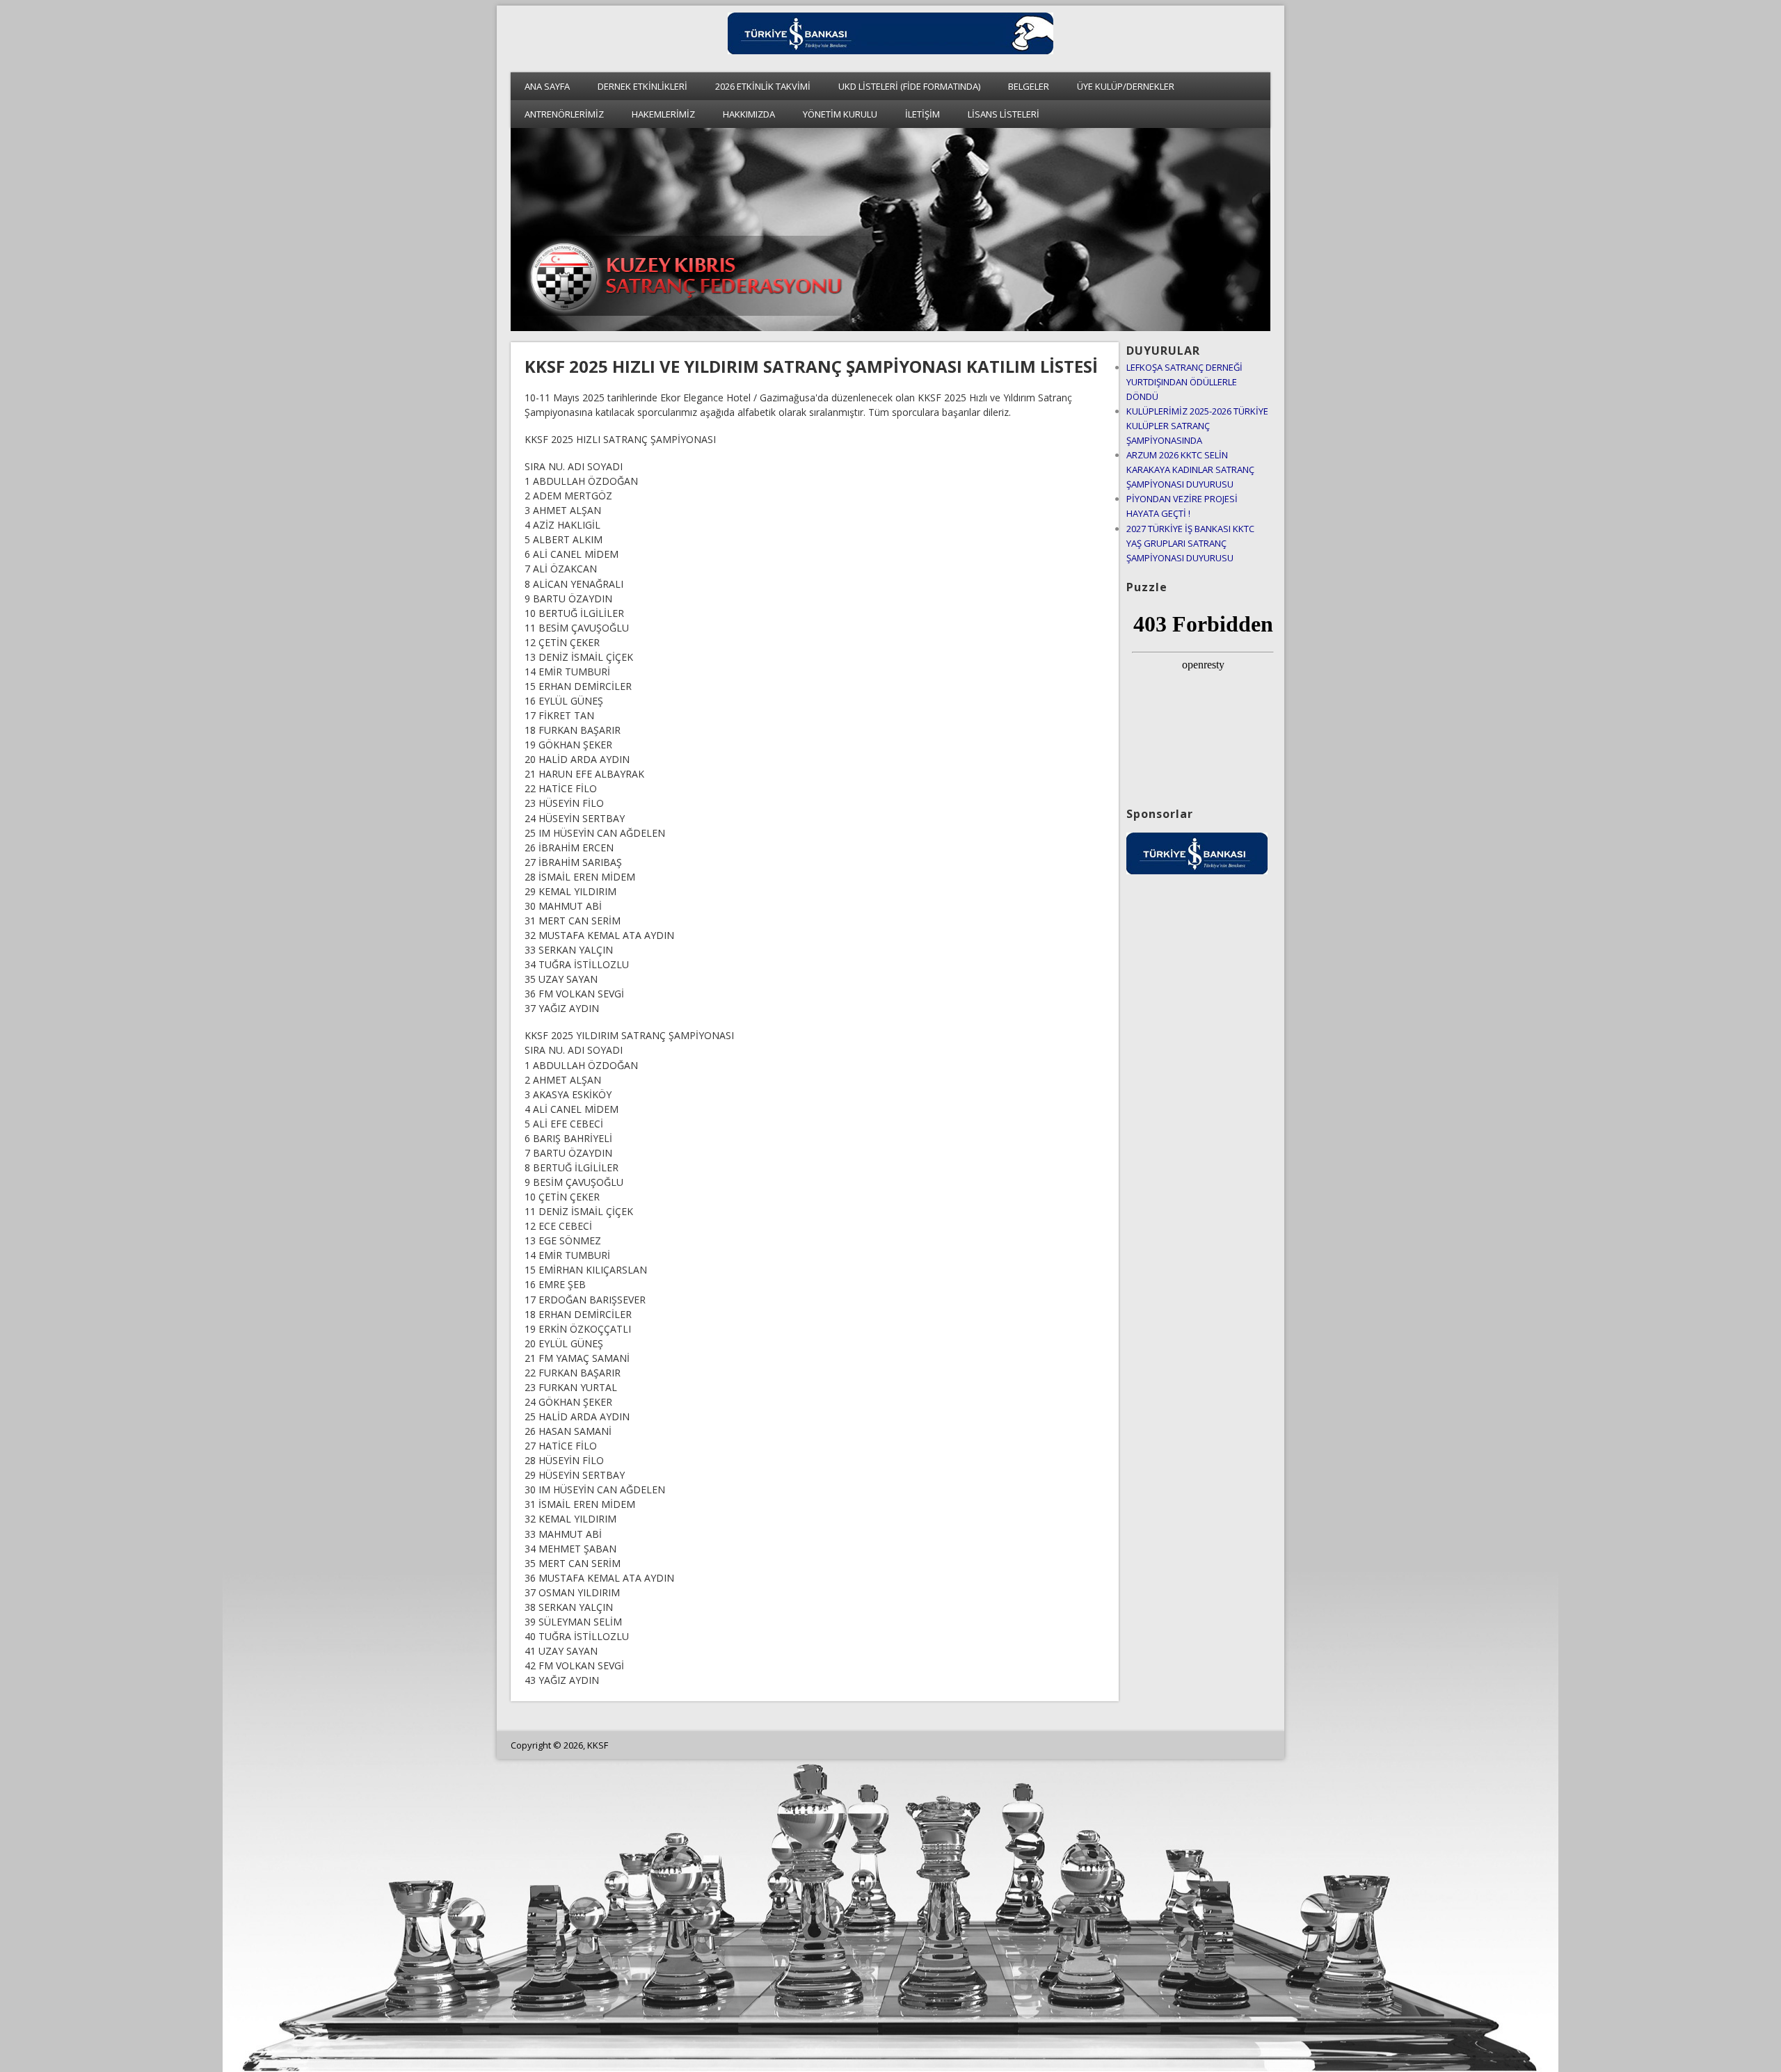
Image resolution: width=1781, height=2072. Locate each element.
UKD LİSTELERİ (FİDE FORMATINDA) (909, 86)
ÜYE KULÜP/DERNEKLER (1126, 86)
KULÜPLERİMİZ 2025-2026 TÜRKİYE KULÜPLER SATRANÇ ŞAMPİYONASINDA (1197, 426)
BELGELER (1029, 86)
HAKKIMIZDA (749, 114)
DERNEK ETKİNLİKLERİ (642, 86)
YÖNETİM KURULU (840, 114)
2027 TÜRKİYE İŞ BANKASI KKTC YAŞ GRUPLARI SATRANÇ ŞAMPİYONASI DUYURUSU (1190, 543)
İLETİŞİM (923, 114)
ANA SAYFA (547, 86)
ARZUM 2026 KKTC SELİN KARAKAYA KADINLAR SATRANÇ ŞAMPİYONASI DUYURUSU (1190, 469)
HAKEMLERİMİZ (663, 114)
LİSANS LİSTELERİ (1004, 114)
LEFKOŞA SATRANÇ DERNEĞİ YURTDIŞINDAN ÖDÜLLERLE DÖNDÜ (1184, 382)
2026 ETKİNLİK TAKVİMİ (763, 86)
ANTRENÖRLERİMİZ (564, 114)
